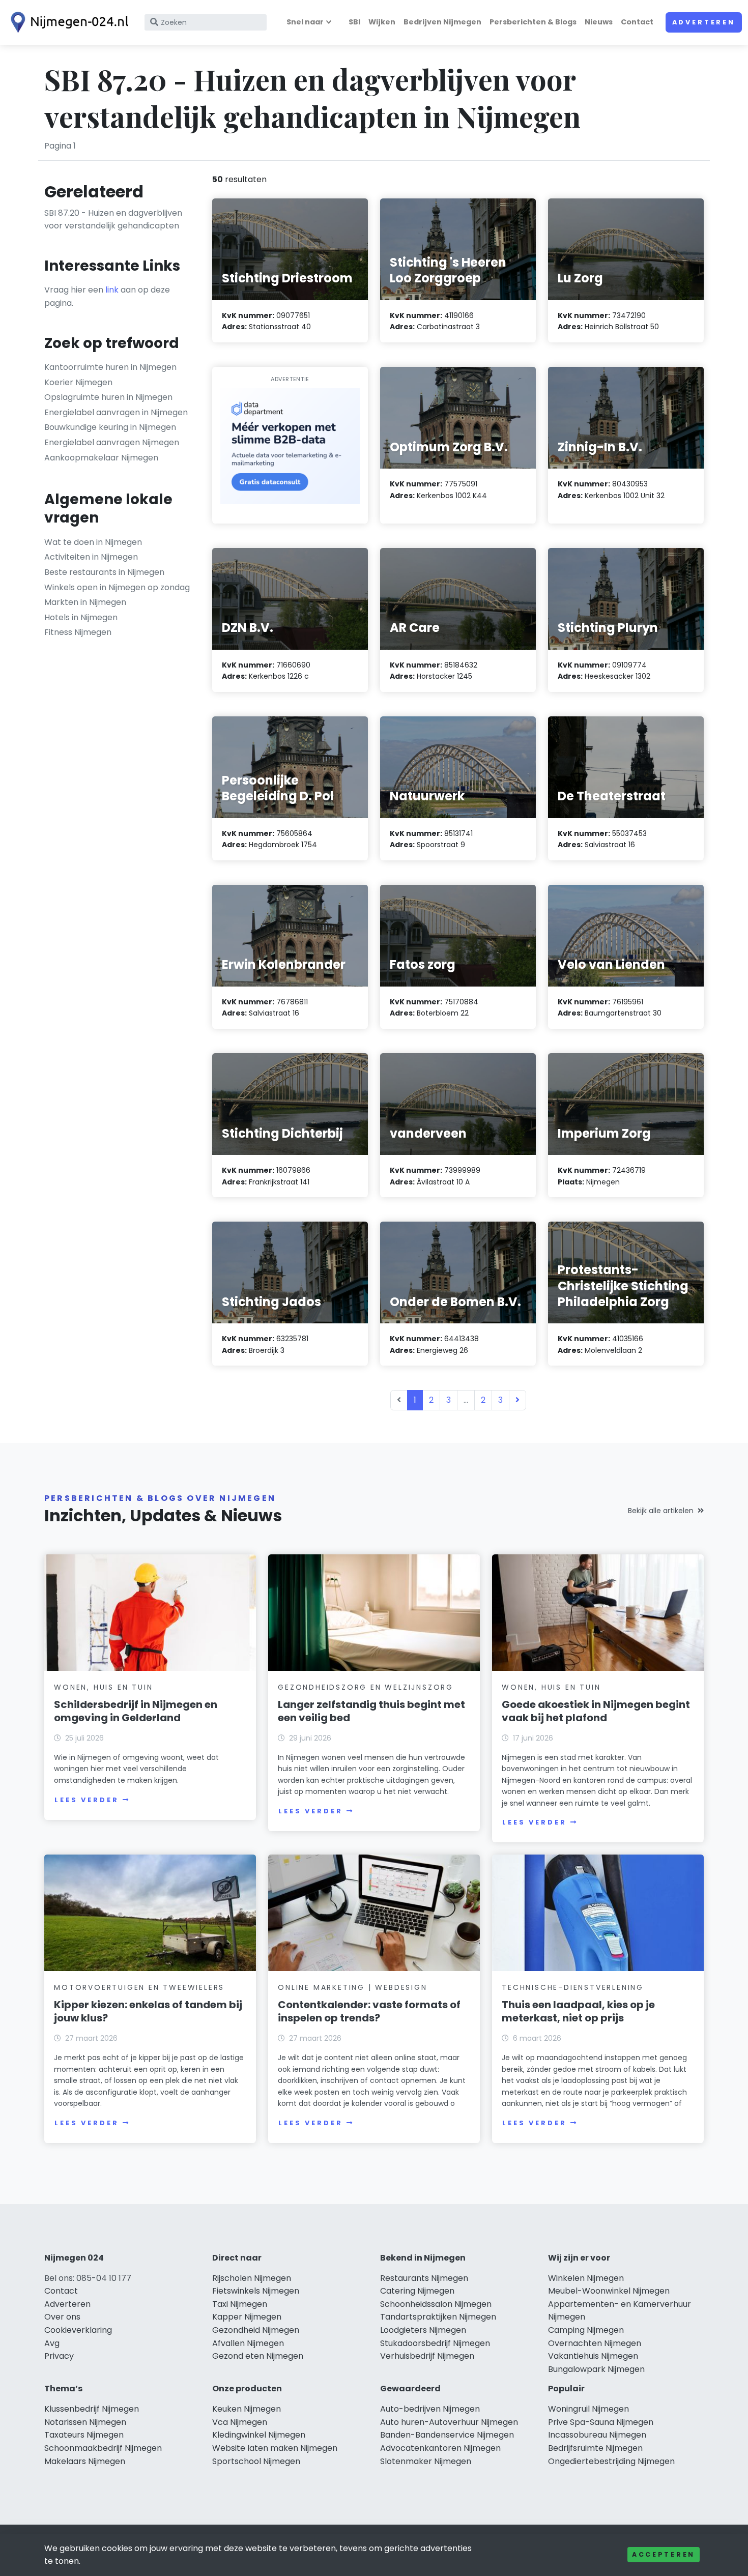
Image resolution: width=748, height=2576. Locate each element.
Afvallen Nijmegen (248, 2343)
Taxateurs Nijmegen (84, 2435)
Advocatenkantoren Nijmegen (440, 2448)
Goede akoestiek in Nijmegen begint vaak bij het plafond (596, 1711)
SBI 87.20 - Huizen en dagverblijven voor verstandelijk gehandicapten (113, 220)
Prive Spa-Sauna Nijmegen (601, 2422)
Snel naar (305, 22)
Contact (637, 22)
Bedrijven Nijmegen (442, 22)
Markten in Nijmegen (85, 602)
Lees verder (87, 1800)
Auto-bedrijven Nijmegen (430, 2409)
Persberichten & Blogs (533, 22)
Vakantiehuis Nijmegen (593, 2356)
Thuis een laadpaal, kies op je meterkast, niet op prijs (578, 2011)
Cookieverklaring (78, 2330)
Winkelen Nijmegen (586, 2278)
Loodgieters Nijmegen (423, 2330)
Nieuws (599, 22)
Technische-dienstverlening (573, 1987)
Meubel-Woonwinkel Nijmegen (609, 2291)
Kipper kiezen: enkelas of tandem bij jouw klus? (148, 2011)
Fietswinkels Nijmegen (256, 2291)
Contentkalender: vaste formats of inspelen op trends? (369, 2011)
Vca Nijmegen (240, 2422)
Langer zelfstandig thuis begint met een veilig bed (371, 1711)
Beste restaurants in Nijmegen (104, 572)
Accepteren (664, 2554)
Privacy (59, 2356)
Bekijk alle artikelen (661, 1511)
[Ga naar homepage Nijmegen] (67, 22)
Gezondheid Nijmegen (256, 2330)
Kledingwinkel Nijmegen (259, 2435)
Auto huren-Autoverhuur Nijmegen (449, 2422)
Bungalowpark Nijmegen (596, 2369)
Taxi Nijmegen (240, 2304)
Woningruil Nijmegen (588, 2409)
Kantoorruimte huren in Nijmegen (110, 367)
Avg (52, 2343)
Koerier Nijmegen (78, 382)
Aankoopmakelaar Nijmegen (101, 458)
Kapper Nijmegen (247, 2317)
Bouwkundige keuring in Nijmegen (110, 427)
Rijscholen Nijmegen (252, 2278)
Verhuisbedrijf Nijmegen (427, 2356)
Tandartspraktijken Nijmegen (438, 2317)
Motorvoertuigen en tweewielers (139, 1987)
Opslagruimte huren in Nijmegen (108, 397)
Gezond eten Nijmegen (258, 2356)
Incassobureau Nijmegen (597, 2435)
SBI (354, 22)
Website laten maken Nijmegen (275, 2448)
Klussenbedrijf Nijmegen (92, 2409)
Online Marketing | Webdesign (352, 1987)
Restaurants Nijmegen (424, 2278)
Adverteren (704, 22)
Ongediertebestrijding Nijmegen (611, 2461)
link (112, 290)
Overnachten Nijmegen (595, 2343)
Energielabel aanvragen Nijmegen (112, 442)
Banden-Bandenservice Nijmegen (447, 2435)
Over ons (62, 2317)
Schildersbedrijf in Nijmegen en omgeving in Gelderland (136, 1711)
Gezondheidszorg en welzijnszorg (366, 1687)
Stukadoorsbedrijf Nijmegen (435, 2343)
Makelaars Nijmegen (85, 2461)
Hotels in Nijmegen (81, 617)
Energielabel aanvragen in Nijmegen (116, 412)
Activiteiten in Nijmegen (91, 557)
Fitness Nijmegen (78, 632)
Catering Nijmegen (417, 2291)
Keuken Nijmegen (247, 2409)
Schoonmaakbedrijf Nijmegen (103, 2448)
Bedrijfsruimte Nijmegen (595, 2448)
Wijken (382, 22)
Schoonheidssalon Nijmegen (436, 2304)
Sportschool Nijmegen (256, 2461)
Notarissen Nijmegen (85, 2422)
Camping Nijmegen (586, 2330)
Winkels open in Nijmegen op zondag (117, 587)
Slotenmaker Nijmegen (426, 2461)
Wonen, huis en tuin (103, 1687)
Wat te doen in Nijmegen (93, 542)
